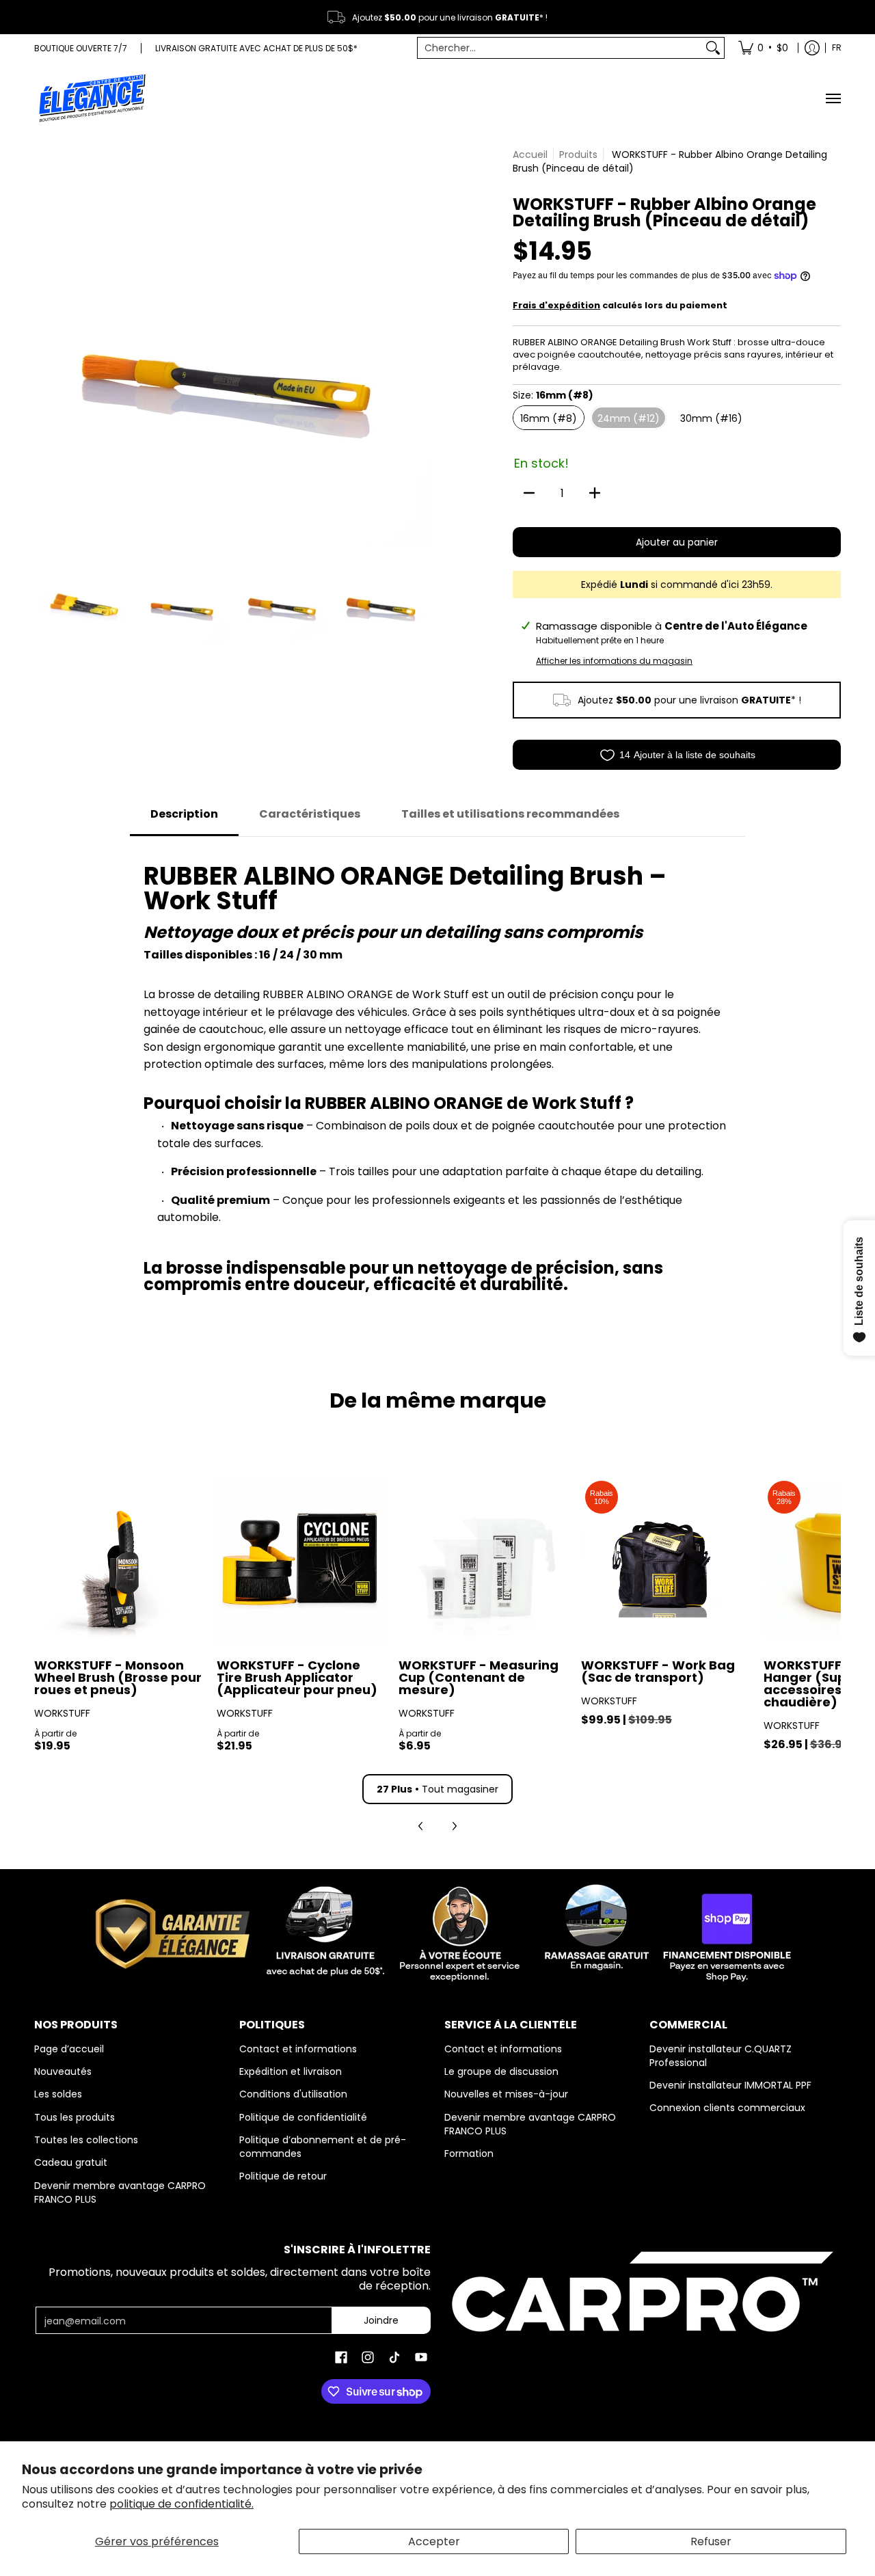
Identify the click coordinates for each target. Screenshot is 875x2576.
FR (837, 48)
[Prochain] (421, 346)
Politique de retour (283, 2176)
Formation (469, 2154)
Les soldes (58, 2094)
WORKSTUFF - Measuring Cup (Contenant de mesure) (479, 1677)
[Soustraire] (529, 493)
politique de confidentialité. (181, 2504)
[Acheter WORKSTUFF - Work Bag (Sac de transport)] (665, 1561)
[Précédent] (44, 346)
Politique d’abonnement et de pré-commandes (323, 2147)
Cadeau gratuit (71, 2162)
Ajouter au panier (677, 542)
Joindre (381, 2320)
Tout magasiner (437, 1789)
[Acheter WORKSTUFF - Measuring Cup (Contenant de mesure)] (483, 1561)
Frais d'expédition (556, 305)
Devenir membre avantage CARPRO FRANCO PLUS (120, 2192)
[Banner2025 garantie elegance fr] (437, 1931)
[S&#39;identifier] (812, 48)
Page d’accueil (69, 2049)
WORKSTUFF (62, 1713)
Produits (578, 155)
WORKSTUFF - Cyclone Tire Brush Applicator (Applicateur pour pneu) (297, 1677)
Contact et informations (298, 2049)
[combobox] (560, 48)
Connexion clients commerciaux (727, 2108)
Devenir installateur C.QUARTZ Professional (721, 2056)
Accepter (434, 2541)
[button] (341, 2358)
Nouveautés (63, 2071)
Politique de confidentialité (303, 2117)
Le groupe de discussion (501, 2071)
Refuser (711, 2541)
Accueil (530, 155)
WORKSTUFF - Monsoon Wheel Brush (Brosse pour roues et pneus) (118, 1677)
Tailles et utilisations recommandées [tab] (510, 814)
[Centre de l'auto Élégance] (92, 98)
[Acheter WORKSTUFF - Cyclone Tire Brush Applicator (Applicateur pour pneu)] (301, 1561)
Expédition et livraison (291, 2071)
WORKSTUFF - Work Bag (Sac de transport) (658, 1671)
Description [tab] (184, 814)
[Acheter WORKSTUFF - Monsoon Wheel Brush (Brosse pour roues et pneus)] (119, 1561)
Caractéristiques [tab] (310, 814)
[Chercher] (713, 48)
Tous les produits (75, 2117)
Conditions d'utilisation (293, 2094)
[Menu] (833, 98)
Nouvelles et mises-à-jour (506, 2094)
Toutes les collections (86, 2140)
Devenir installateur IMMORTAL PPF (730, 2085)
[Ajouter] (595, 493)
